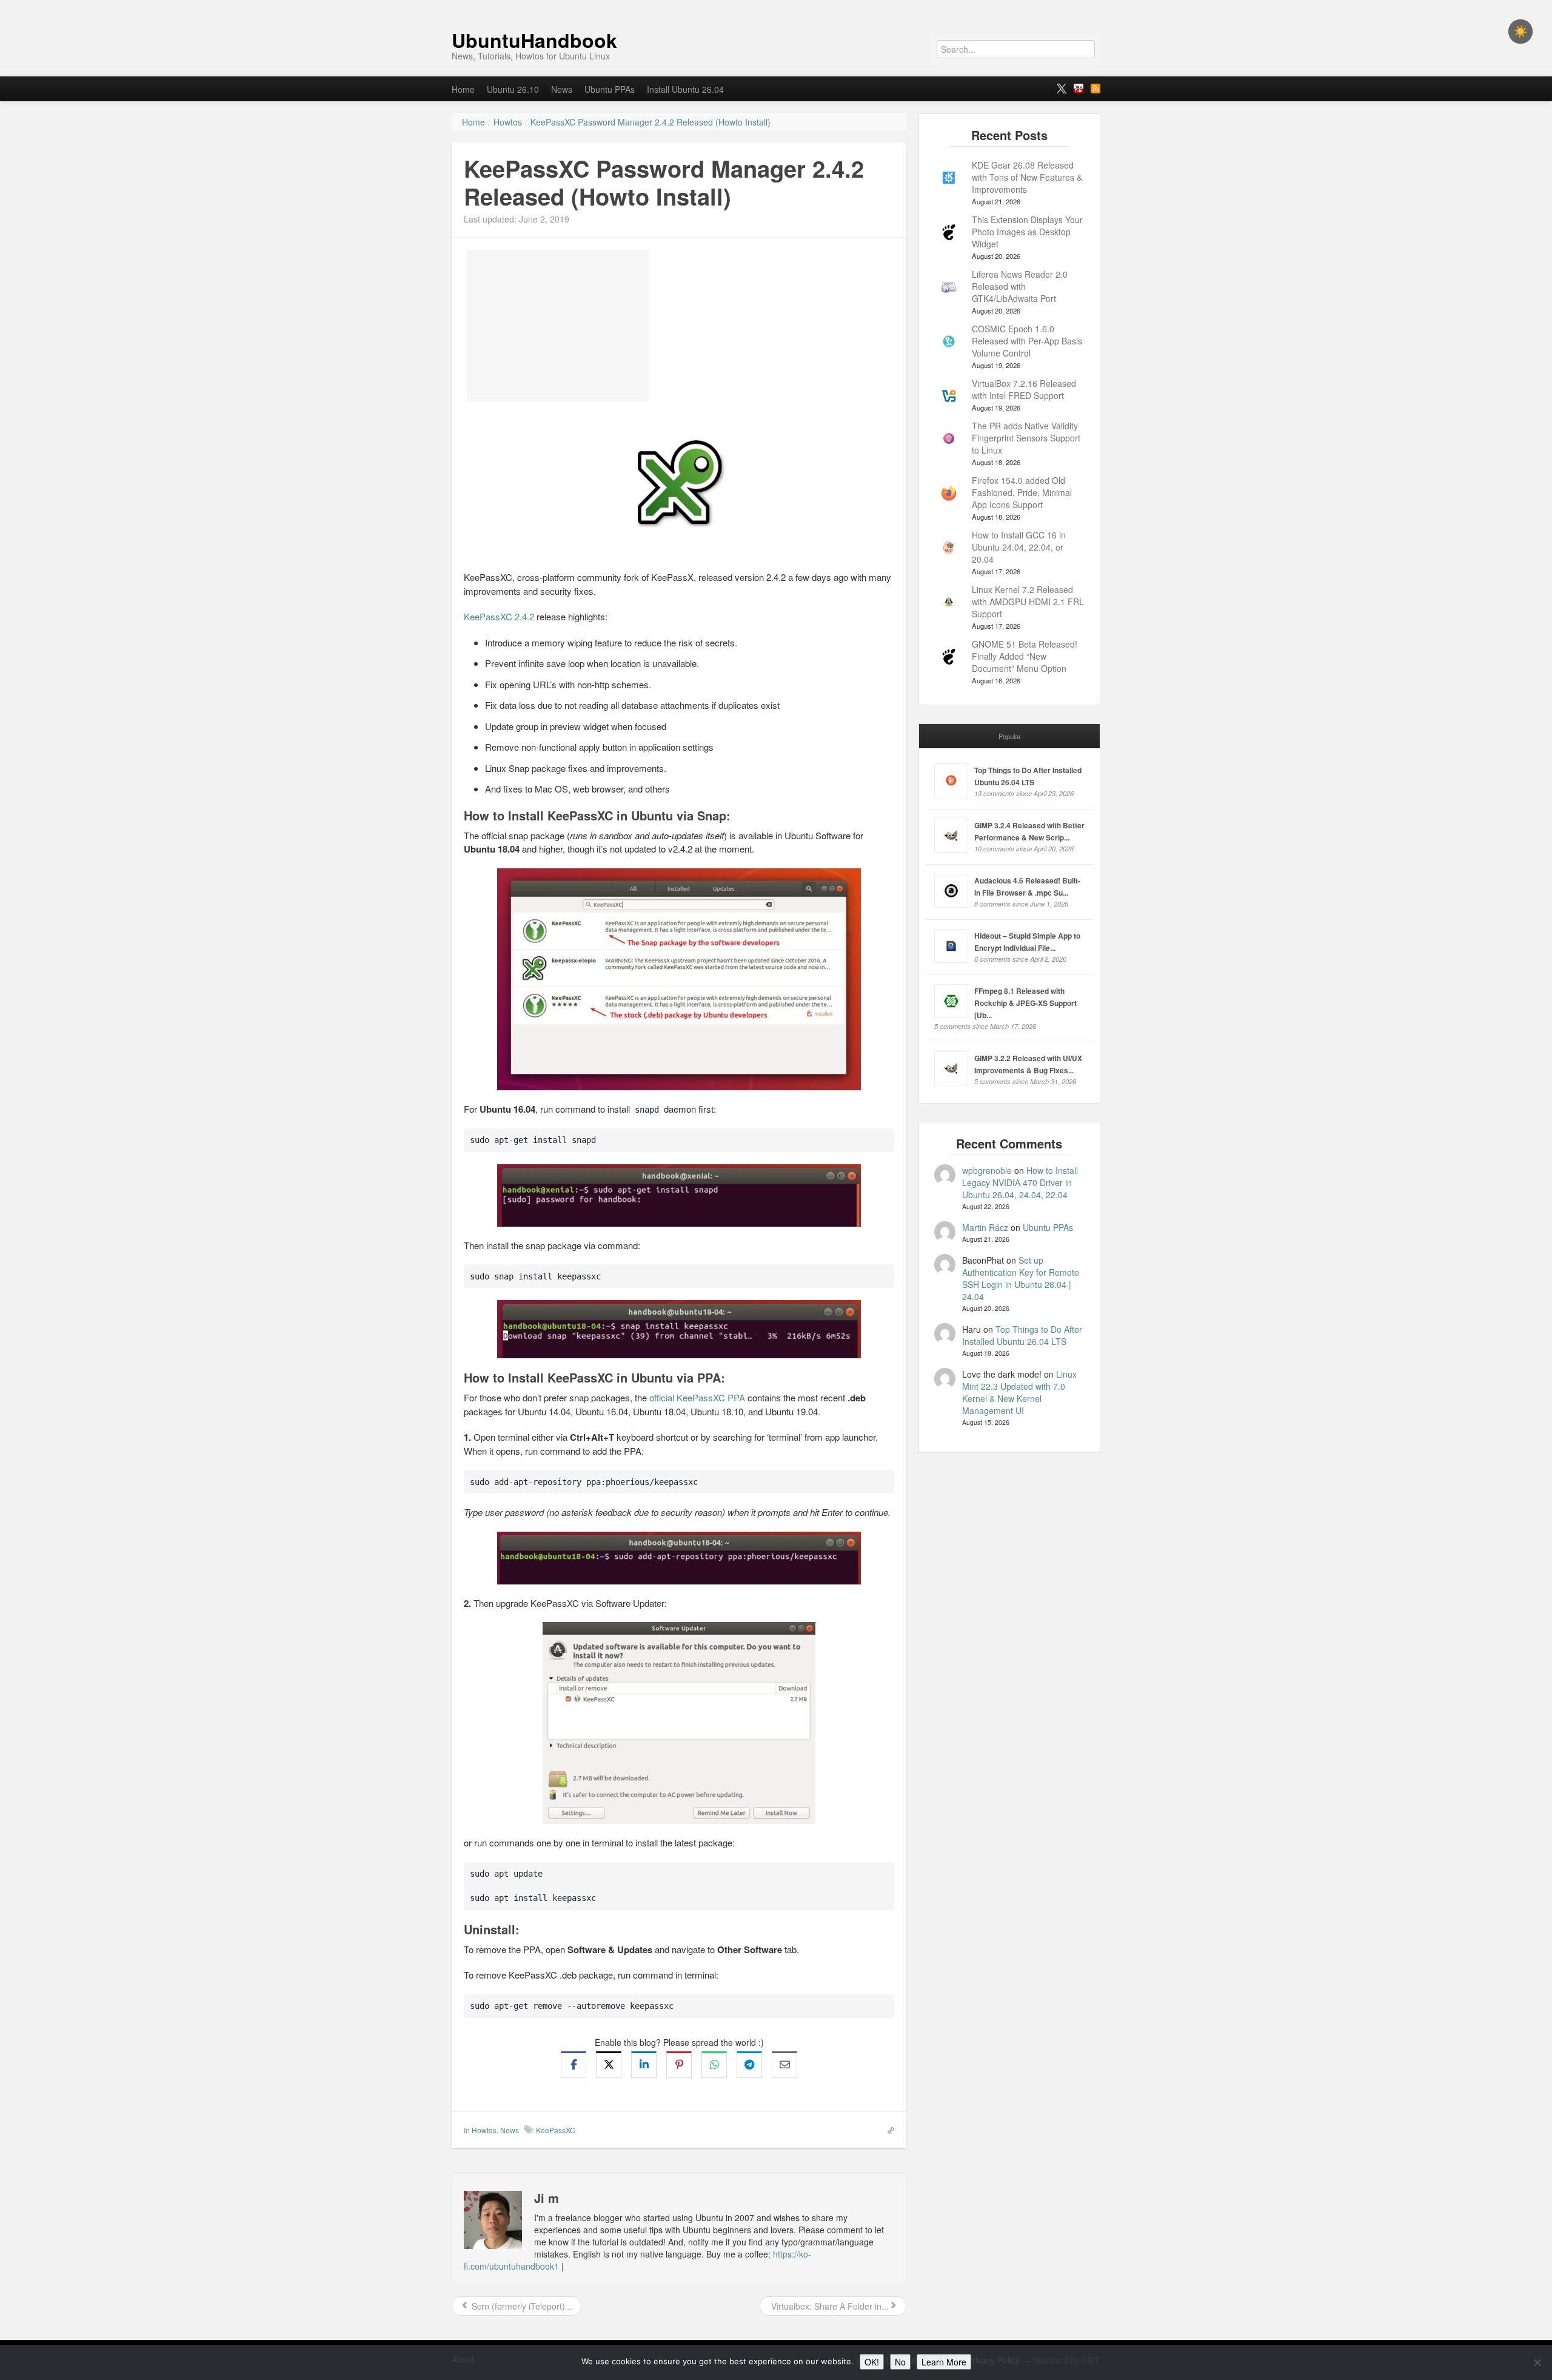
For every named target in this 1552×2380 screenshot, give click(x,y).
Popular (1010, 736)
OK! (872, 2362)
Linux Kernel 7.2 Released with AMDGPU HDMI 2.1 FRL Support (1028, 602)
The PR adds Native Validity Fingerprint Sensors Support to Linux (1026, 438)
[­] (776, 6)
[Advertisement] (558, 326)
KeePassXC (556, 2130)
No (900, 2362)
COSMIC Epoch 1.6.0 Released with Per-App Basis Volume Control (1027, 341)
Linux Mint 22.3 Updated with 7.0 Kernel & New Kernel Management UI (1019, 1392)
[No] (1537, 2362)
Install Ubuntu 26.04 (685, 89)
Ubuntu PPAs (610, 89)
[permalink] (887, 2130)
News (562, 89)
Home (463, 89)
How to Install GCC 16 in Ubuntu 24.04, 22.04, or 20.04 (1019, 547)
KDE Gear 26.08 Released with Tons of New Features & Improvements (1027, 177)
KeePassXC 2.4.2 (499, 616)
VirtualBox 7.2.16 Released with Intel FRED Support (1024, 389)
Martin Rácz (985, 1227)
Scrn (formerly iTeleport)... (521, 2306)
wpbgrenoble (987, 1170)
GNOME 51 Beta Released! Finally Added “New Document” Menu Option (1025, 656)
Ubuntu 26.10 (513, 89)
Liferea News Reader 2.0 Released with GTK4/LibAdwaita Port (1020, 286)
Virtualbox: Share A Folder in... (829, 2306)
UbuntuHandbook (534, 40)
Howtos (484, 2130)
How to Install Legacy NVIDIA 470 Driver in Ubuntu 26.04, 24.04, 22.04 (1020, 1182)
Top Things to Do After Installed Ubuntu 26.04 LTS (1022, 1335)
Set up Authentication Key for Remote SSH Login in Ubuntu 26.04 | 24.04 (1021, 1278)
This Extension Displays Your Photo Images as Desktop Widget (1027, 232)
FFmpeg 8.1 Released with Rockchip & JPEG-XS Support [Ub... (1025, 1003)
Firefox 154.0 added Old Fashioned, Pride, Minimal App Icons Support (1022, 492)
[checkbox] (1520, 32)
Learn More (944, 2362)
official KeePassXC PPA (697, 1397)
